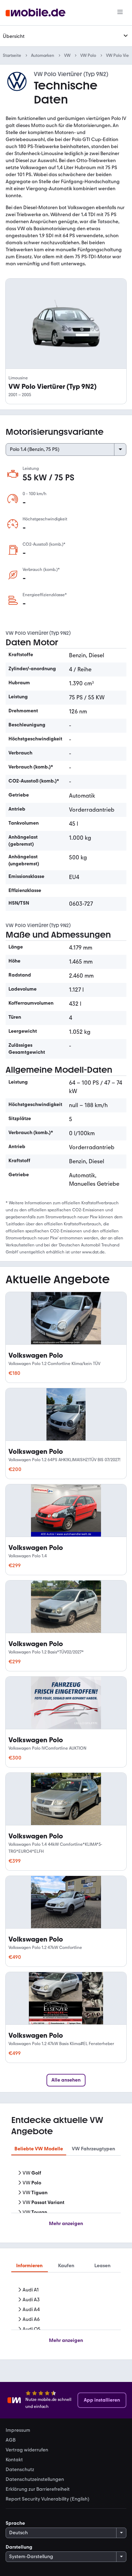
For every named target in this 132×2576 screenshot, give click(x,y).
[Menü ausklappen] (126, 36)
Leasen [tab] (102, 2266)
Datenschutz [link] (20, 2470)
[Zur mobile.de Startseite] (36, 13)
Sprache (15, 2523)
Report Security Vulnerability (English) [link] (48, 2499)
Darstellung (19, 2547)
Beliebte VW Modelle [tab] (39, 2149)
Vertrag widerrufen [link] (27, 2450)
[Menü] (120, 13)
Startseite (12, 55)
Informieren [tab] (29, 2266)
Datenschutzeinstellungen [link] (35, 2480)
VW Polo (88, 55)
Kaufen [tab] (66, 2266)
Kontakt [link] (14, 2460)
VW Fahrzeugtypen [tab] (93, 2149)
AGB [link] (11, 2440)
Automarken (43, 55)
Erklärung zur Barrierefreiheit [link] (38, 2489)
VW (67, 55)
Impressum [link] (18, 2430)
